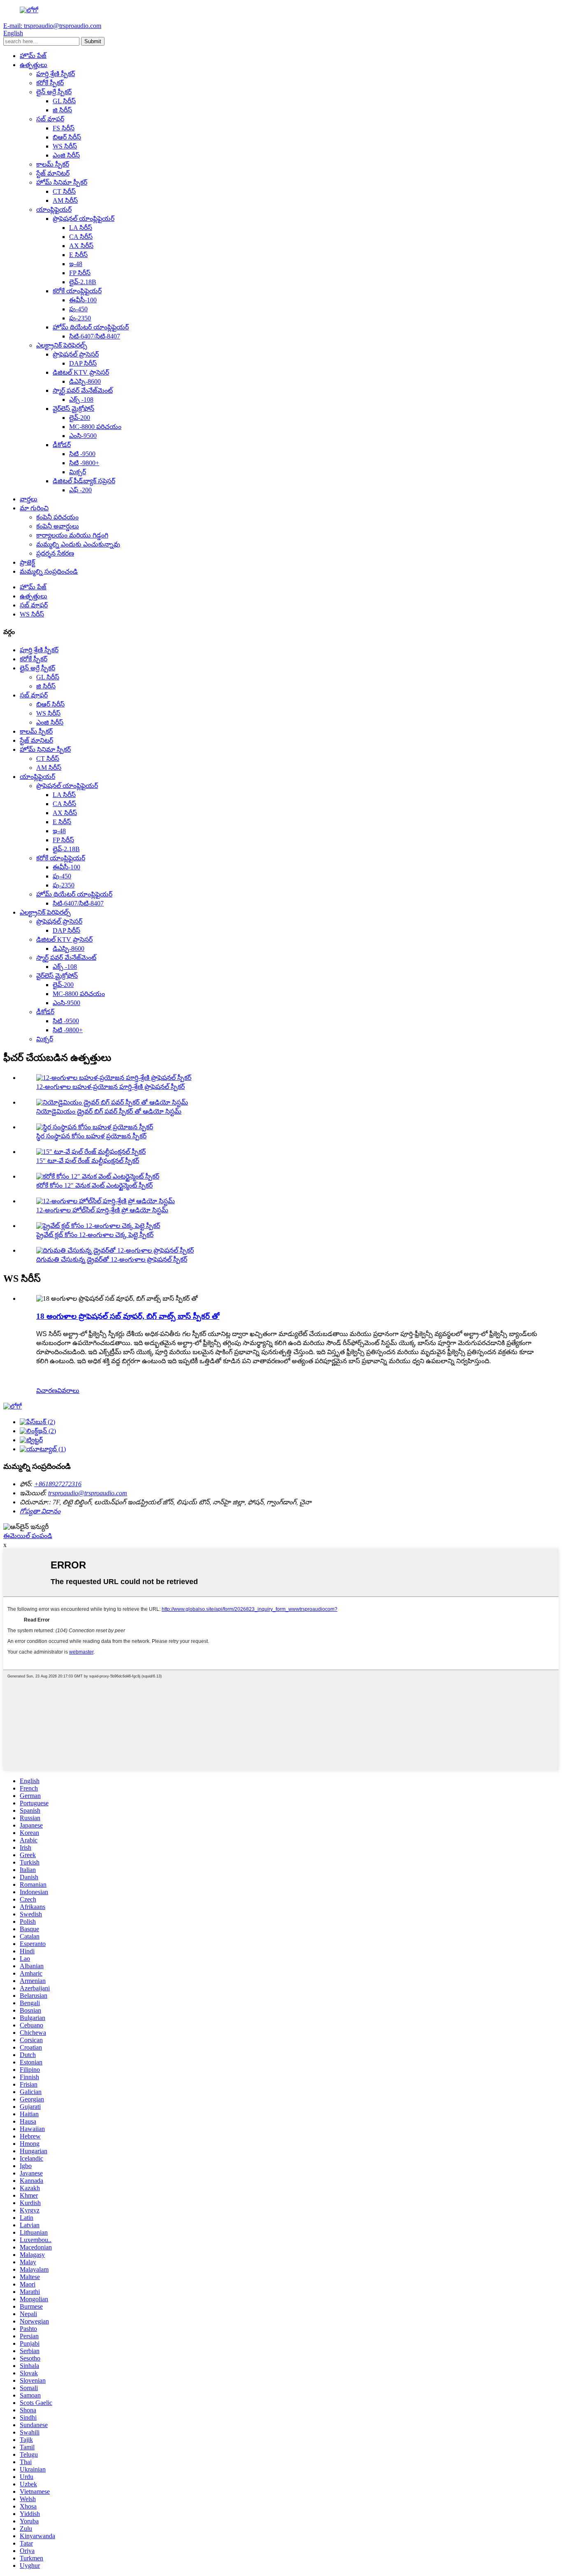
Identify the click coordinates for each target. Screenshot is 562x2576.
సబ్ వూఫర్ (50, 119)
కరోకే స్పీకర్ (50, 83)
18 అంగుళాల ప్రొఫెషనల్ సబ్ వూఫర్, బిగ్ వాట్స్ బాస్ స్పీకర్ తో (128, 1316)
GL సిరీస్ (64, 101)
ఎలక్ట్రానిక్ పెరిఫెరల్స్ (62, 345)
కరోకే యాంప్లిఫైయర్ (77, 291)
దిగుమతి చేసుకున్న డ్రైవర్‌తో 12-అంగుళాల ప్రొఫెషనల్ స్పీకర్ (112, 1259)
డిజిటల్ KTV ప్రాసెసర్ (81, 372)
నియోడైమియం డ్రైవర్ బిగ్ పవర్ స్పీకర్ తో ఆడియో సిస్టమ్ (109, 1111)
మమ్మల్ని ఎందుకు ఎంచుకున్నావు (78, 544)
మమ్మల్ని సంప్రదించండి (49, 571)
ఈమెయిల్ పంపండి (28, 1536)
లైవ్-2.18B (83, 282)
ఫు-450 (78, 309)
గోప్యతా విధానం (40, 1511)
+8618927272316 (58, 1484)
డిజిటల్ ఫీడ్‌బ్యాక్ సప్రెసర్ (84, 481)
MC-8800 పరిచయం (95, 427)
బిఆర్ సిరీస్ (67, 137)
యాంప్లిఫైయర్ (54, 210)
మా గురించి (34, 508)
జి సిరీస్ (62, 110)
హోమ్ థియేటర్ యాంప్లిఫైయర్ (91, 327)
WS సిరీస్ (65, 146)
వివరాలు (68, 1391)
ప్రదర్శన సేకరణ (55, 553)
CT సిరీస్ (64, 191)
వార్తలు (29, 499)
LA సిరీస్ (81, 228)
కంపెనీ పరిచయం (57, 517)
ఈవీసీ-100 (83, 300)
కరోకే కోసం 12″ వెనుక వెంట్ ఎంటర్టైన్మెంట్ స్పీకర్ (94, 1185)
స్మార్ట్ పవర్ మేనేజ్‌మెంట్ (83, 390)
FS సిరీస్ (64, 128)
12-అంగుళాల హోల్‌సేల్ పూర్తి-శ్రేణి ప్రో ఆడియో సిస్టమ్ (102, 1210)
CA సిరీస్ (81, 237)
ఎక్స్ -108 (81, 400)
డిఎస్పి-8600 (85, 381)
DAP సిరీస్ (83, 363)
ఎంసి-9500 (83, 436)
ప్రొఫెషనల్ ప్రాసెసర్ (76, 354)
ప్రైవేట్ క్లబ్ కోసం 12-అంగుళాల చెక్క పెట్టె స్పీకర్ (95, 1235)
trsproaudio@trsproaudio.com (88, 1493)
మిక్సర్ (78, 472)
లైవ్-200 (80, 418)
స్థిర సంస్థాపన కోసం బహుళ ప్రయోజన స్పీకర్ (91, 1136)
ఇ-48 (76, 264)
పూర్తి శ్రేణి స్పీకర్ (56, 74)
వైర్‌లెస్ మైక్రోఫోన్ (73, 409)
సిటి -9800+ (84, 463)
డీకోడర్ (62, 445)
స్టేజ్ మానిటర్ (53, 173)
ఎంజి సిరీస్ (66, 155)
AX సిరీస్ (81, 246)
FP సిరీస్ (80, 273)
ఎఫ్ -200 (80, 490)
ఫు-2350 (80, 318)
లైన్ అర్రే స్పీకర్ (54, 92)
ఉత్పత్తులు (34, 65)
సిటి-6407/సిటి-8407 (95, 336)
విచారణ (47, 1391)
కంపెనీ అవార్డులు (58, 526)
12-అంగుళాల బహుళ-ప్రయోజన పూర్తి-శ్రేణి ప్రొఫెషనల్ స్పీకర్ (110, 1087)
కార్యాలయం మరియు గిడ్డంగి (72, 535)
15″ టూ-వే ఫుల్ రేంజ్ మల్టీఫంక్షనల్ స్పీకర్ (88, 1161)
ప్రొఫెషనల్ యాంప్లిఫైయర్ (84, 219)
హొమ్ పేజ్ (33, 56)
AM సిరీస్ (65, 200)
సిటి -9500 (82, 454)
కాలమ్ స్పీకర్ (53, 164)
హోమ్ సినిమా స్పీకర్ (62, 182)
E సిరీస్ (78, 255)
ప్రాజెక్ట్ (27, 562)
